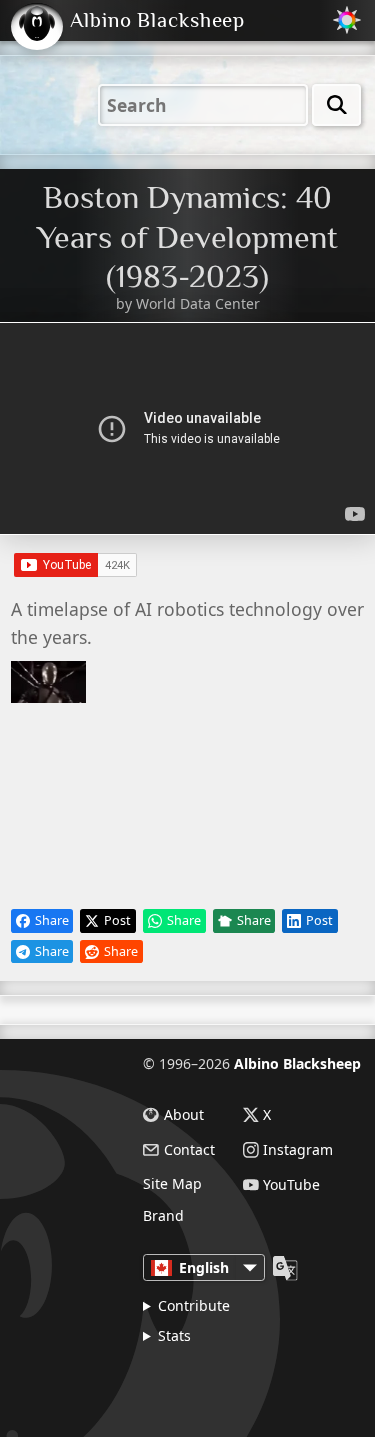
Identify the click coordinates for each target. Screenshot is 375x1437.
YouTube (291, 1185)
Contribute (194, 1305)
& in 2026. (227, 1380)
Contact (189, 1150)
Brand (163, 1216)
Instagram (298, 1150)
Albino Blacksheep (297, 1063)
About (184, 1115)
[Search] (336, 105)
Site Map (172, 1184)
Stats (174, 1335)
